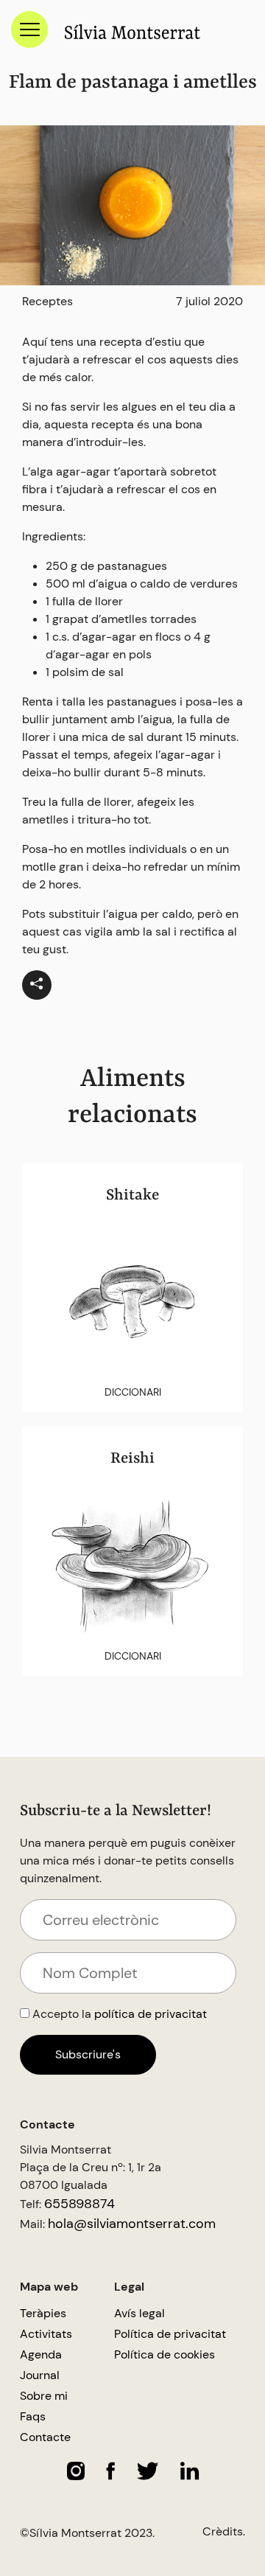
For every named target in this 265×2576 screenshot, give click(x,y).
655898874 (79, 2204)
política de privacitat (151, 2014)
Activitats (46, 2334)
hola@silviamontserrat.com (132, 2224)
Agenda (41, 2354)
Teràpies (43, 2313)
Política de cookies (165, 2354)
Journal (40, 2375)
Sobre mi (44, 2396)
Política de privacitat (170, 2334)
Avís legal (139, 2313)
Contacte (45, 2437)
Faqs (33, 2416)
